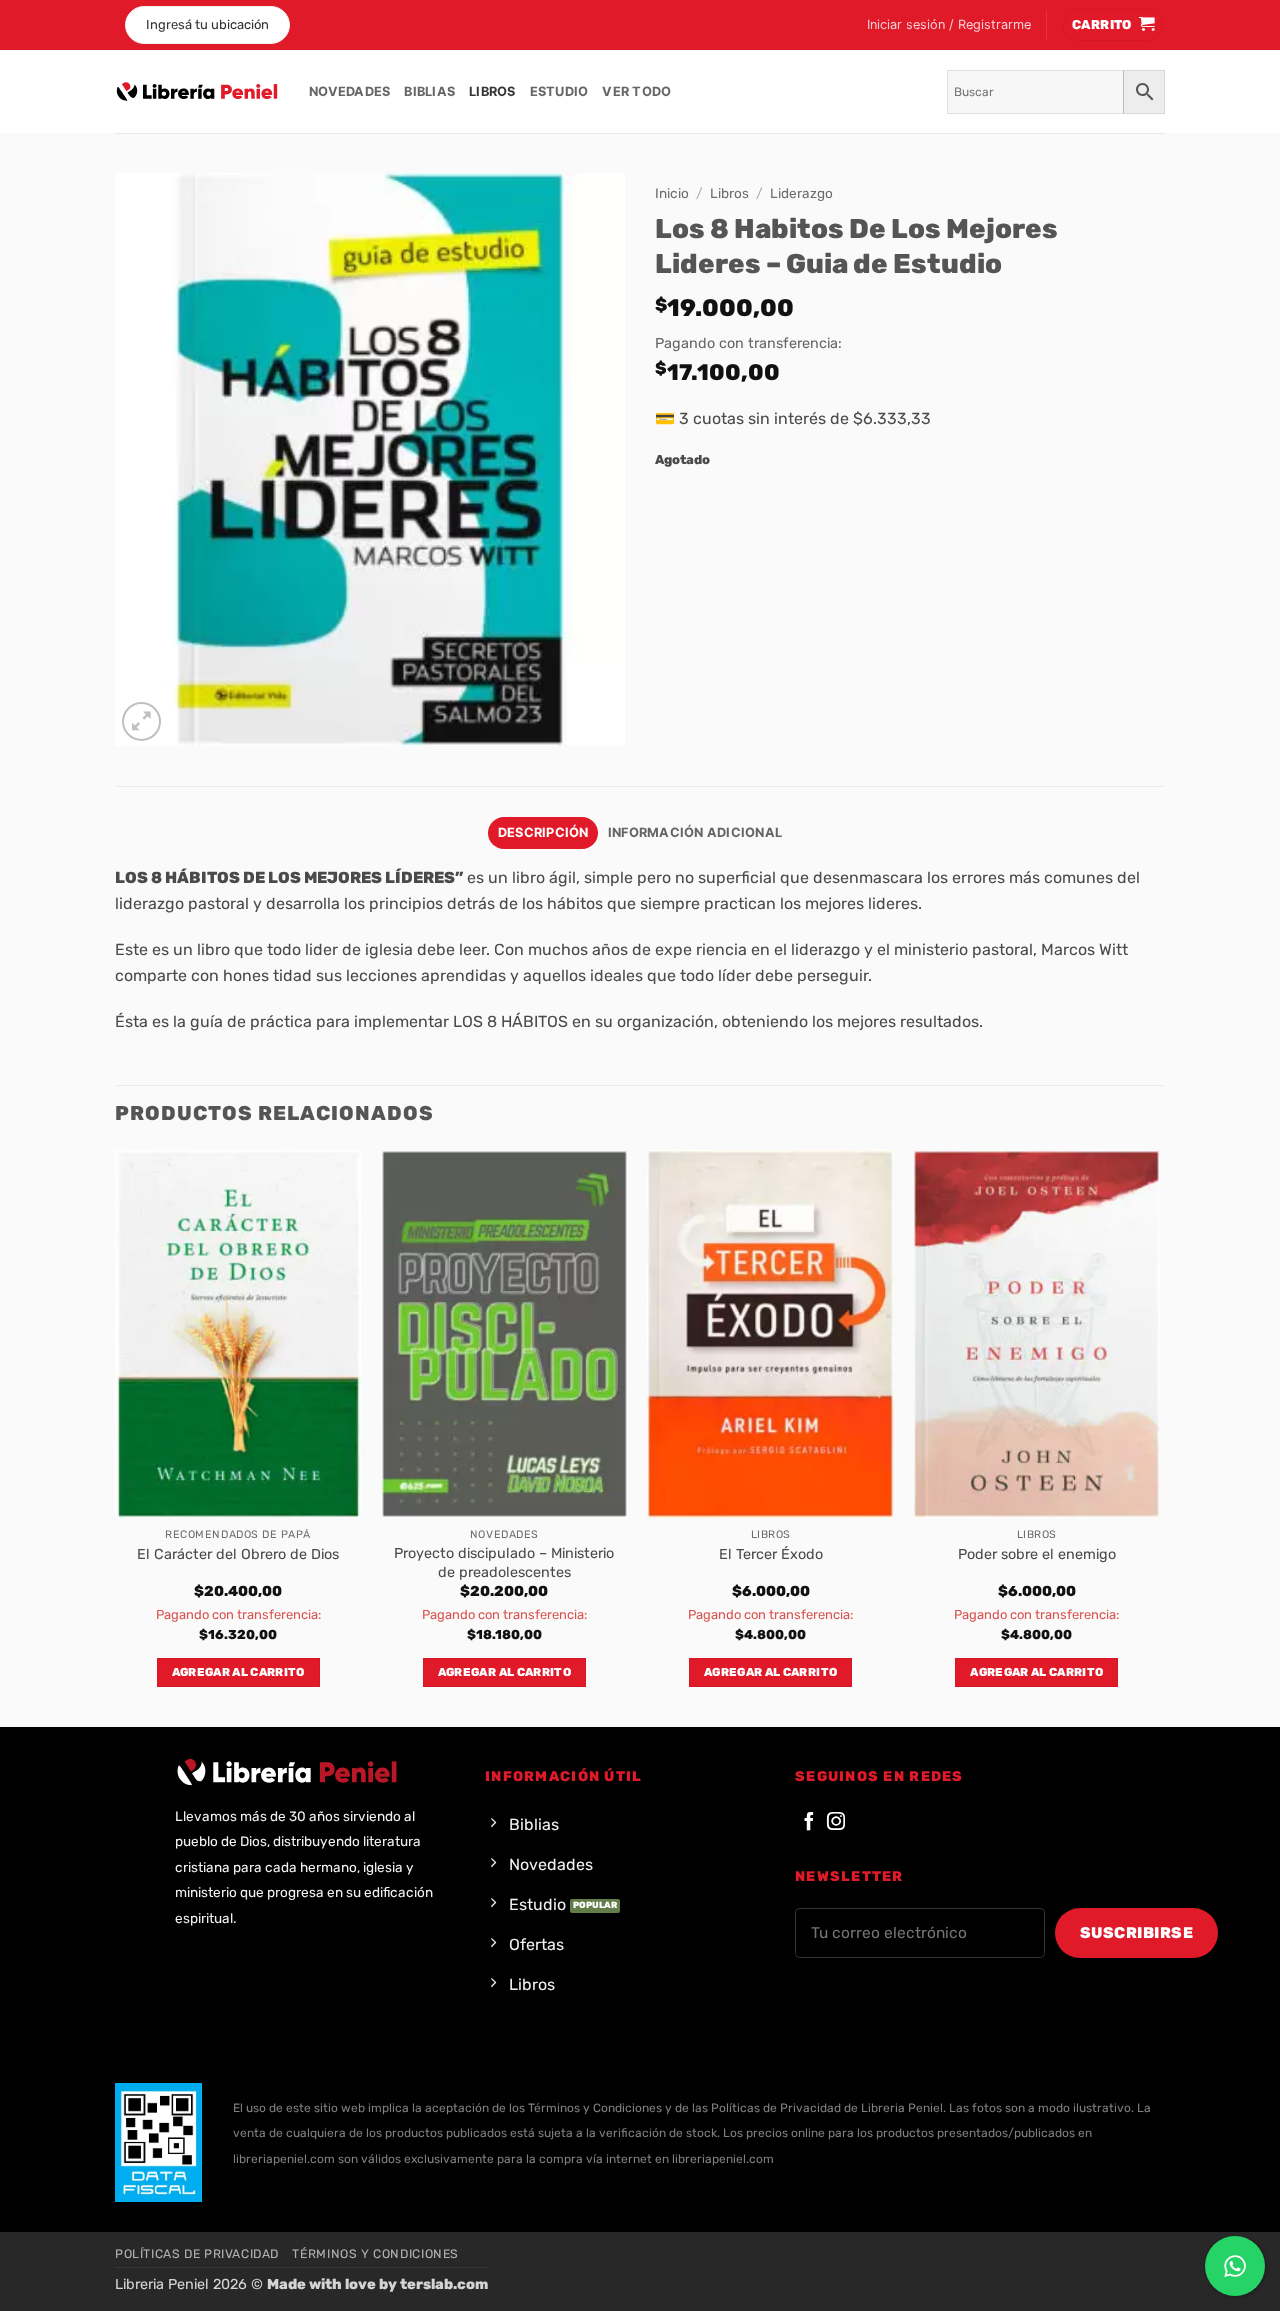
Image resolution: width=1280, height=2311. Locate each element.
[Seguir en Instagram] (836, 1822)
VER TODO (636, 91)
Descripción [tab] (543, 832)
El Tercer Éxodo (771, 1554)
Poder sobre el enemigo (1037, 1554)
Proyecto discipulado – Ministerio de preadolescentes (504, 1563)
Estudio (559, 91)
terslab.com (444, 2284)
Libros (492, 91)
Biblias (429, 91)
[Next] (1159, 1436)
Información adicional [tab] (695, 832)
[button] (949, 25)
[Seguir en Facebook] (809, 1822)
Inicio (672, 193)
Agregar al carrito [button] (238, 1672)
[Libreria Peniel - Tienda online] (197, 92)
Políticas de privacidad (197, 2254)
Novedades (349, 91)
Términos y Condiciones (375, 2254)
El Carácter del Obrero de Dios (238, 1554)
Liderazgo (801, 193)
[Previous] (116, 1436)
